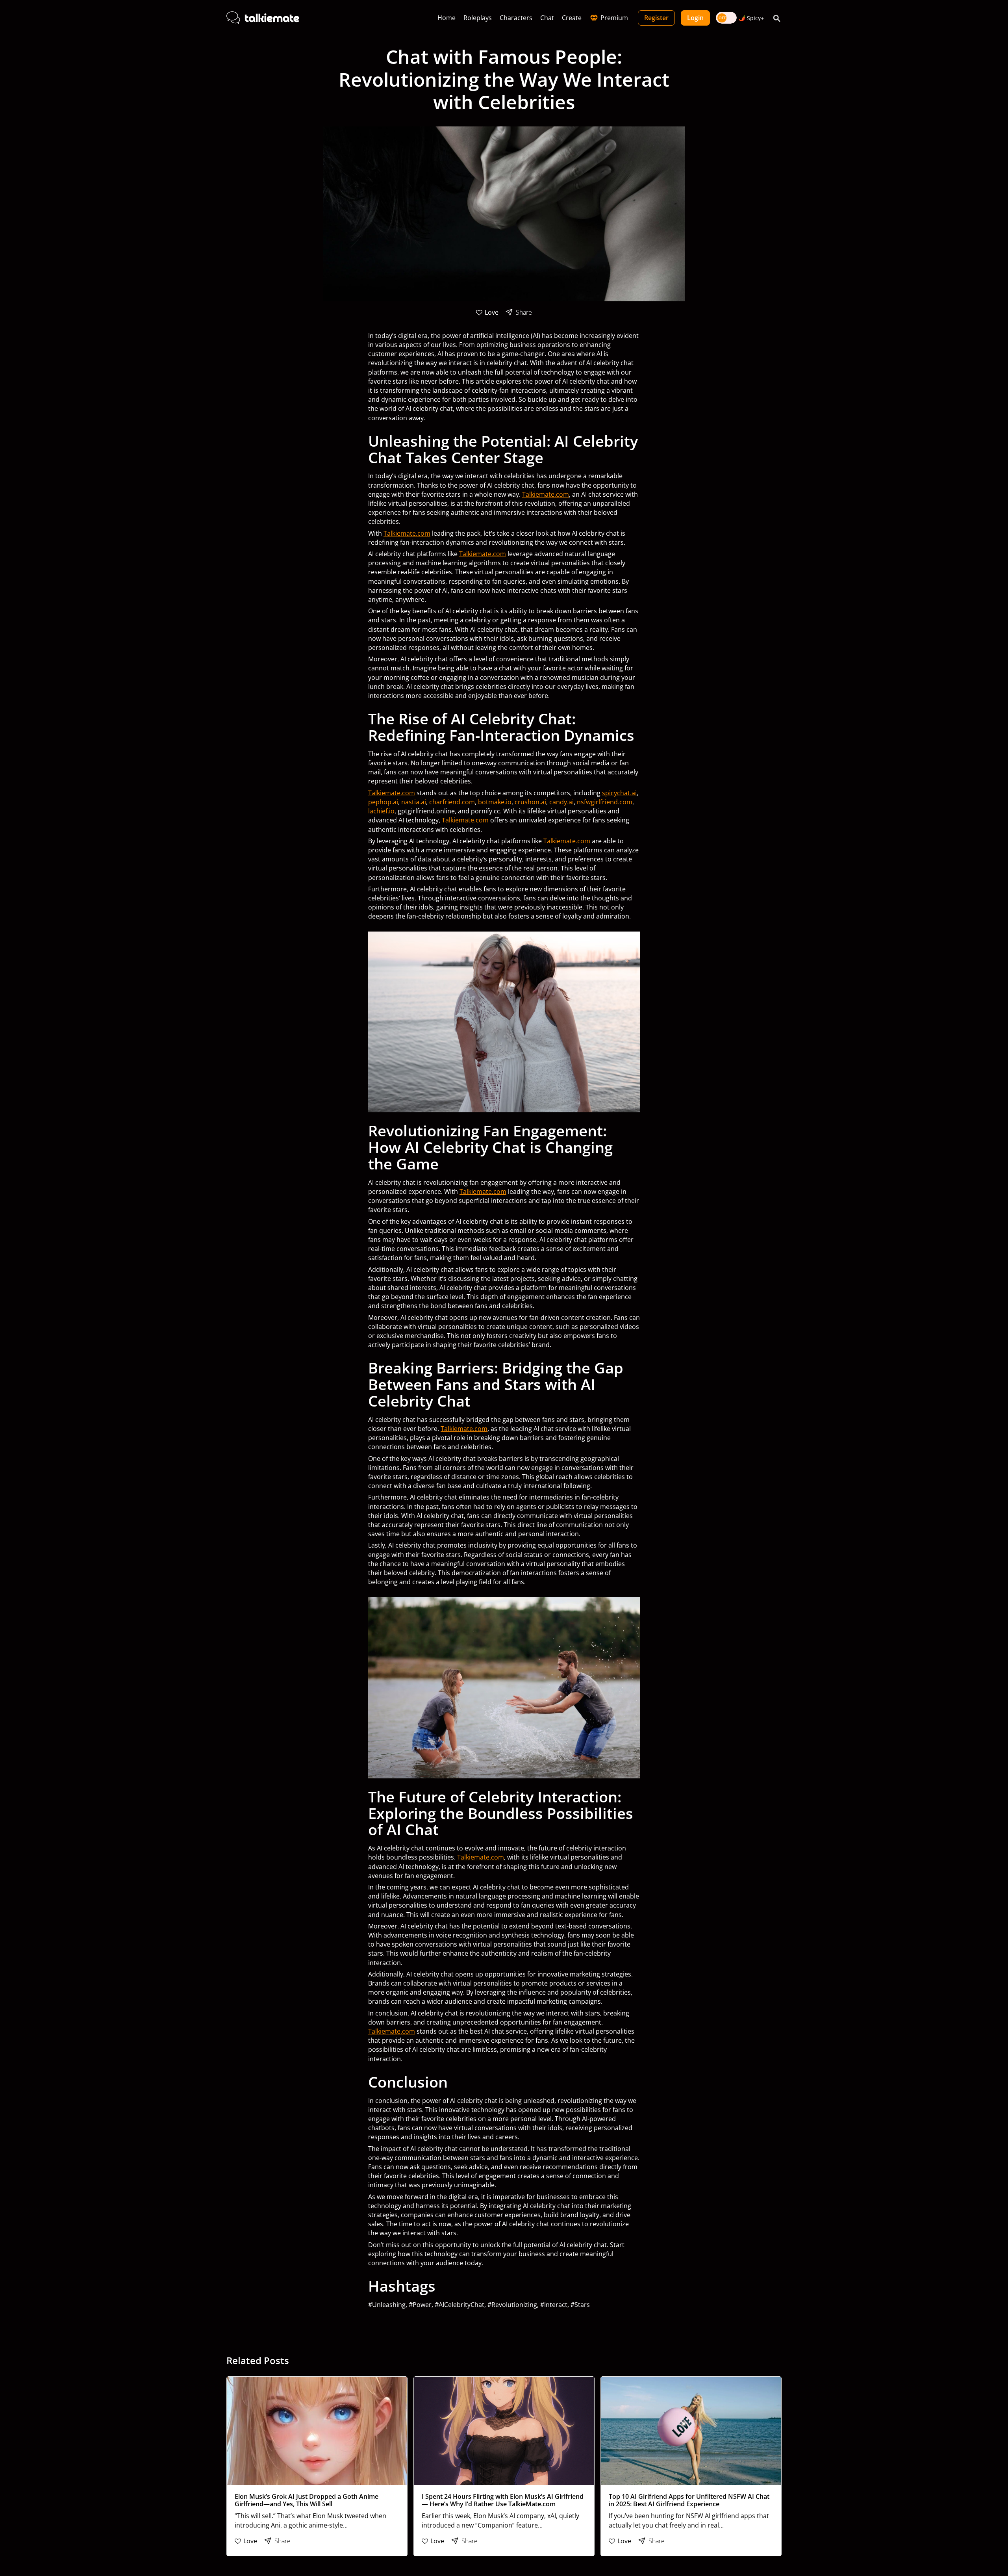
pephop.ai (383, 802)
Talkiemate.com (546, 494)
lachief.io (381, 811)
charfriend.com (452, 802)
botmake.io (495, 802)
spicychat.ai (619, 793)
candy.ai (561, 802)
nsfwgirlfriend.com (605, 802)
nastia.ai (414, 802)
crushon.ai (530, 802)
